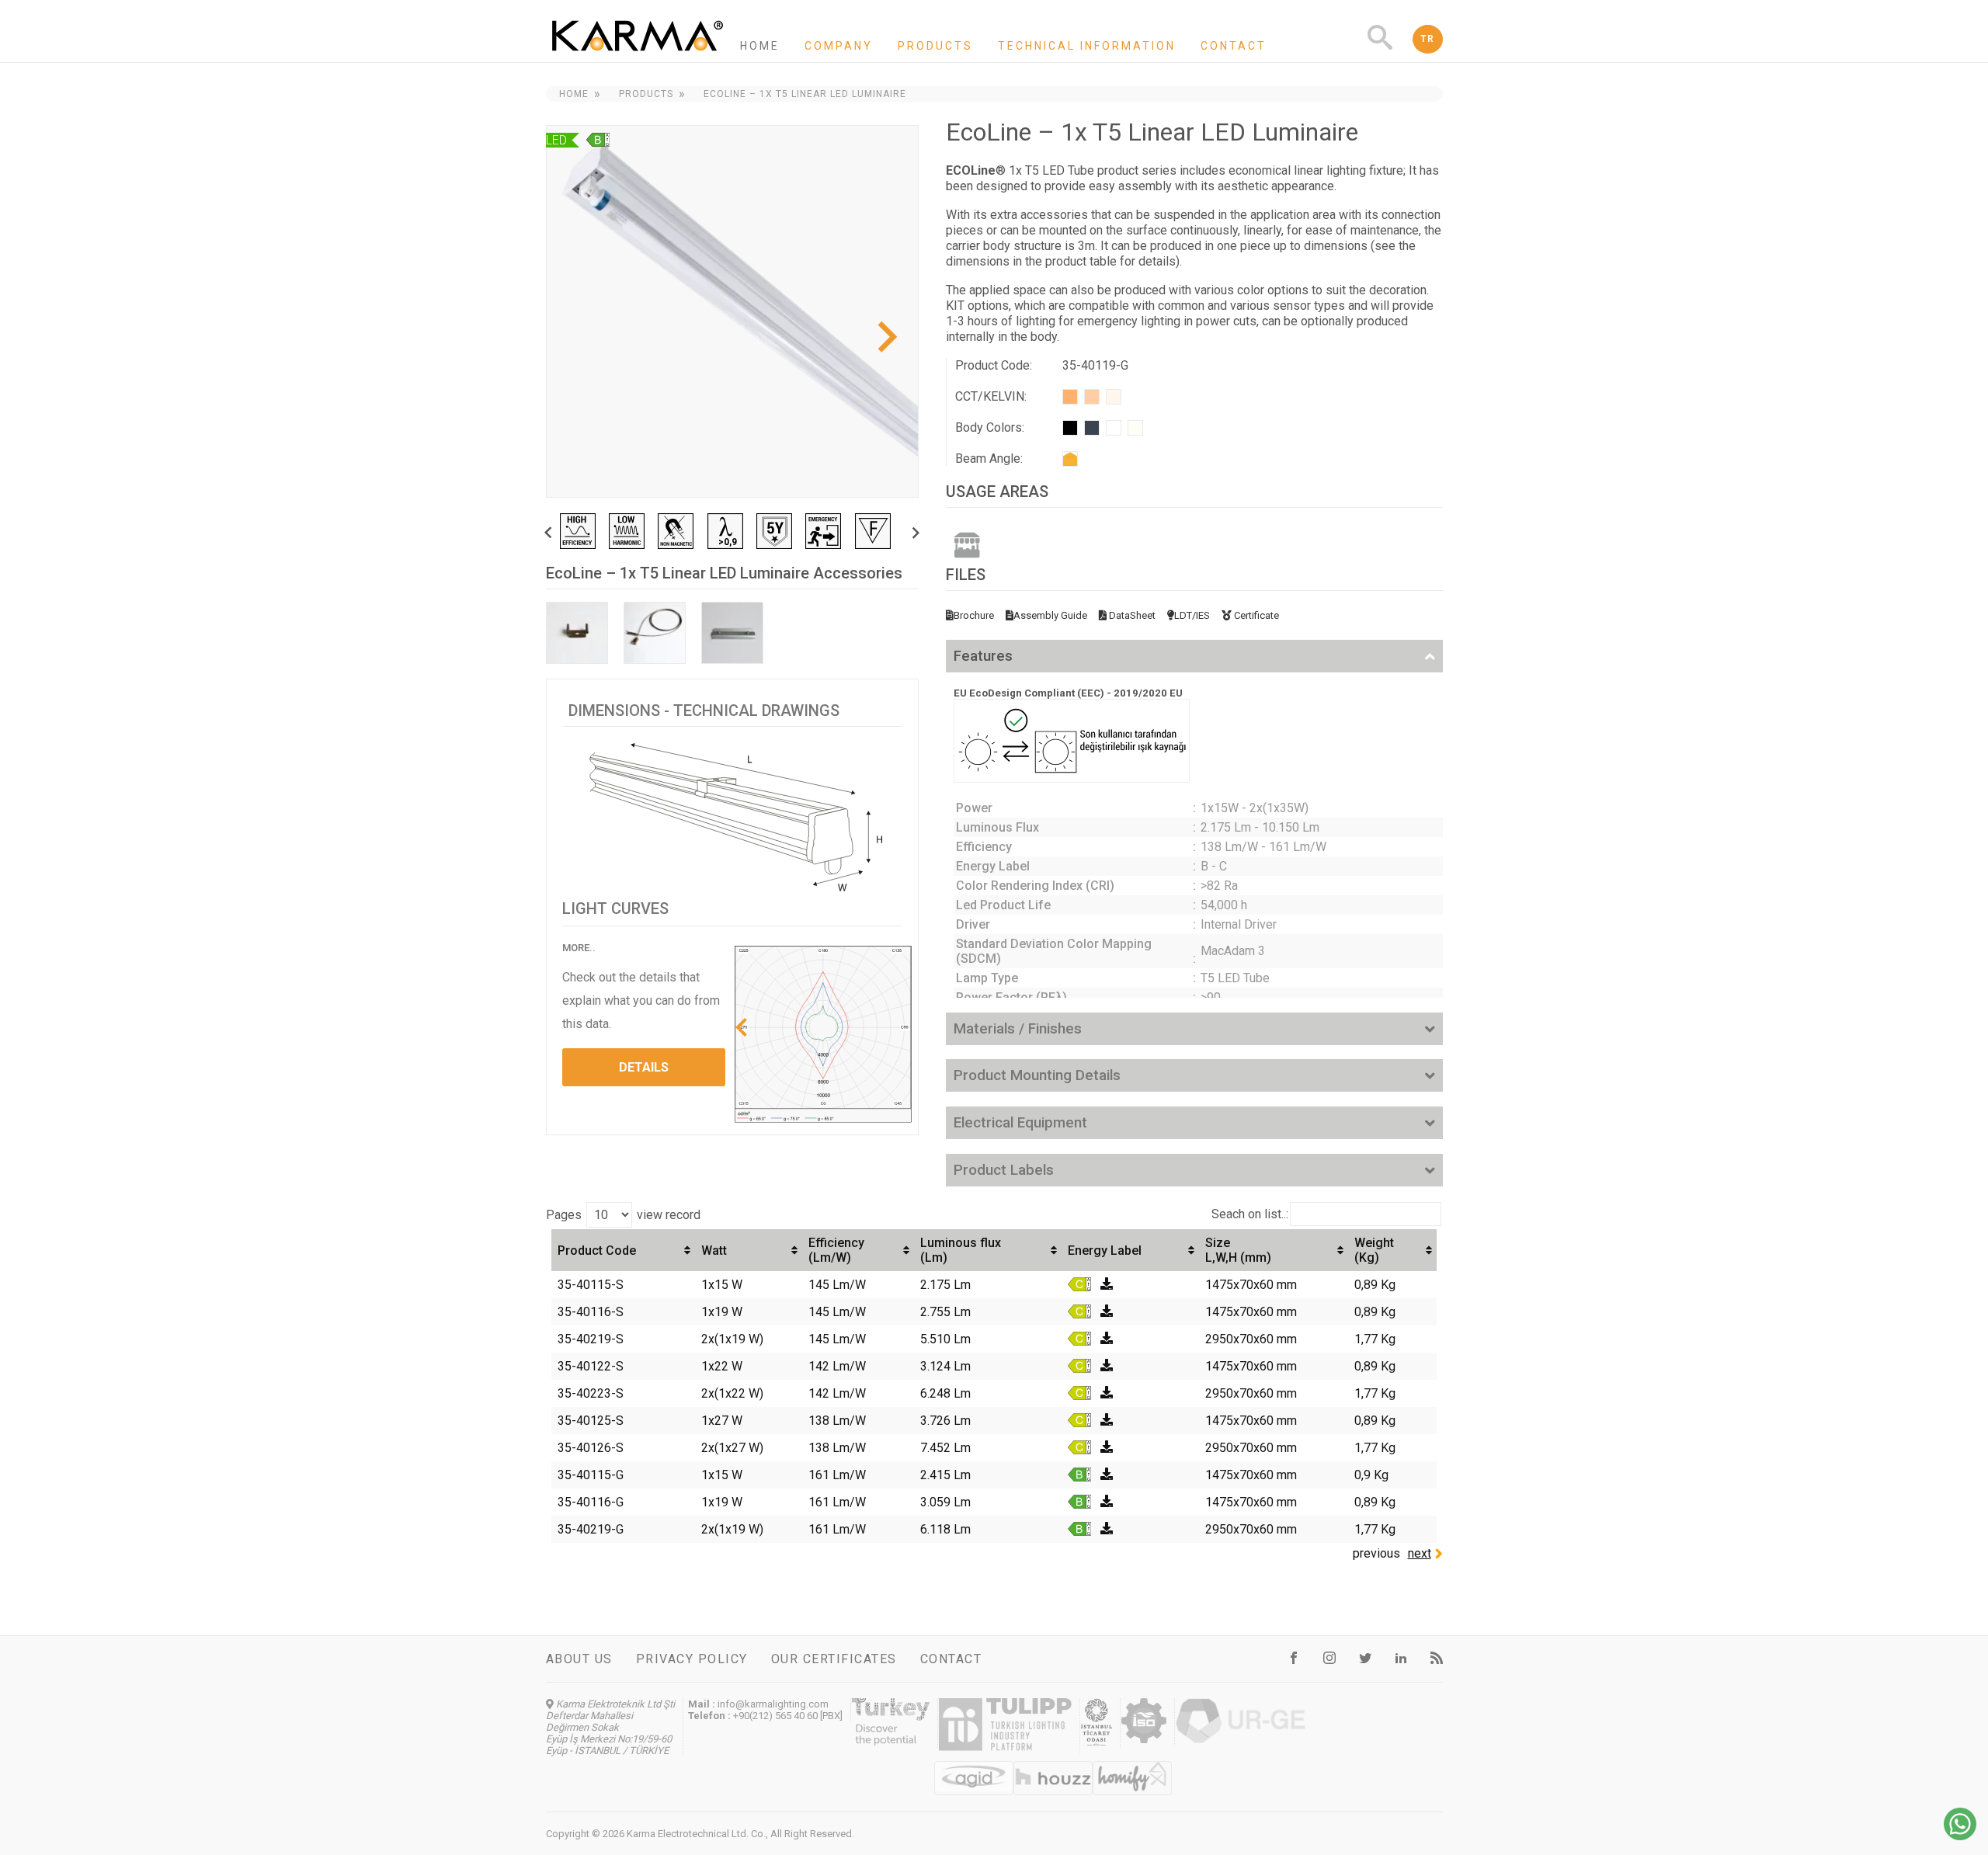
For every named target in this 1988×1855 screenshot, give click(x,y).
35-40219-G (591, 1529)
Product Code (597, 1251)
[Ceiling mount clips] (577, 633)
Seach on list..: (1250, 1214)
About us (579, 1659)
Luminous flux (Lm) (961, 1250)
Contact (1234, 46)
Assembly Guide (1050, 615)
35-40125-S (591, 1421)
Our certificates (834, 1659)
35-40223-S (591, 1393)
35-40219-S (591, 1339)
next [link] (1420, 1553)
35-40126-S (591, 1448)
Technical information (1087, 46)
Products (935, 46)
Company (839, 46)
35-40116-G (591, 1502)
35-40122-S (591, 1366)
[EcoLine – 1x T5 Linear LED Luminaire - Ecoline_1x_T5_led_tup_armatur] (732, 311)
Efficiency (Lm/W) (836, 1250)
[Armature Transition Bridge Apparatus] (732, 633)
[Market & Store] (967, 544)
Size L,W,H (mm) (1238, 1250)
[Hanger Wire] (655, 633)
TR (1428, 39)
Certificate (1255, 615)
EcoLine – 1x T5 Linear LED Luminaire (805, 94)
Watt (714, 1251)
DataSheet (1131, 615)
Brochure (974, 615)
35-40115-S (591, 1285)
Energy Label (1105, 1251)
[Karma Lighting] (638, 55)
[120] (1070, 459)
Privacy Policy (692, 1659)
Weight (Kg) (1374, 1250)
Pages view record (623, 1215)
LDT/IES (1192, 615)
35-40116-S (591, 1312)
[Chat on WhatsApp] (1960, 1836)
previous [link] (1376, 1553)
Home (760, 46)
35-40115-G (591, 1475)
